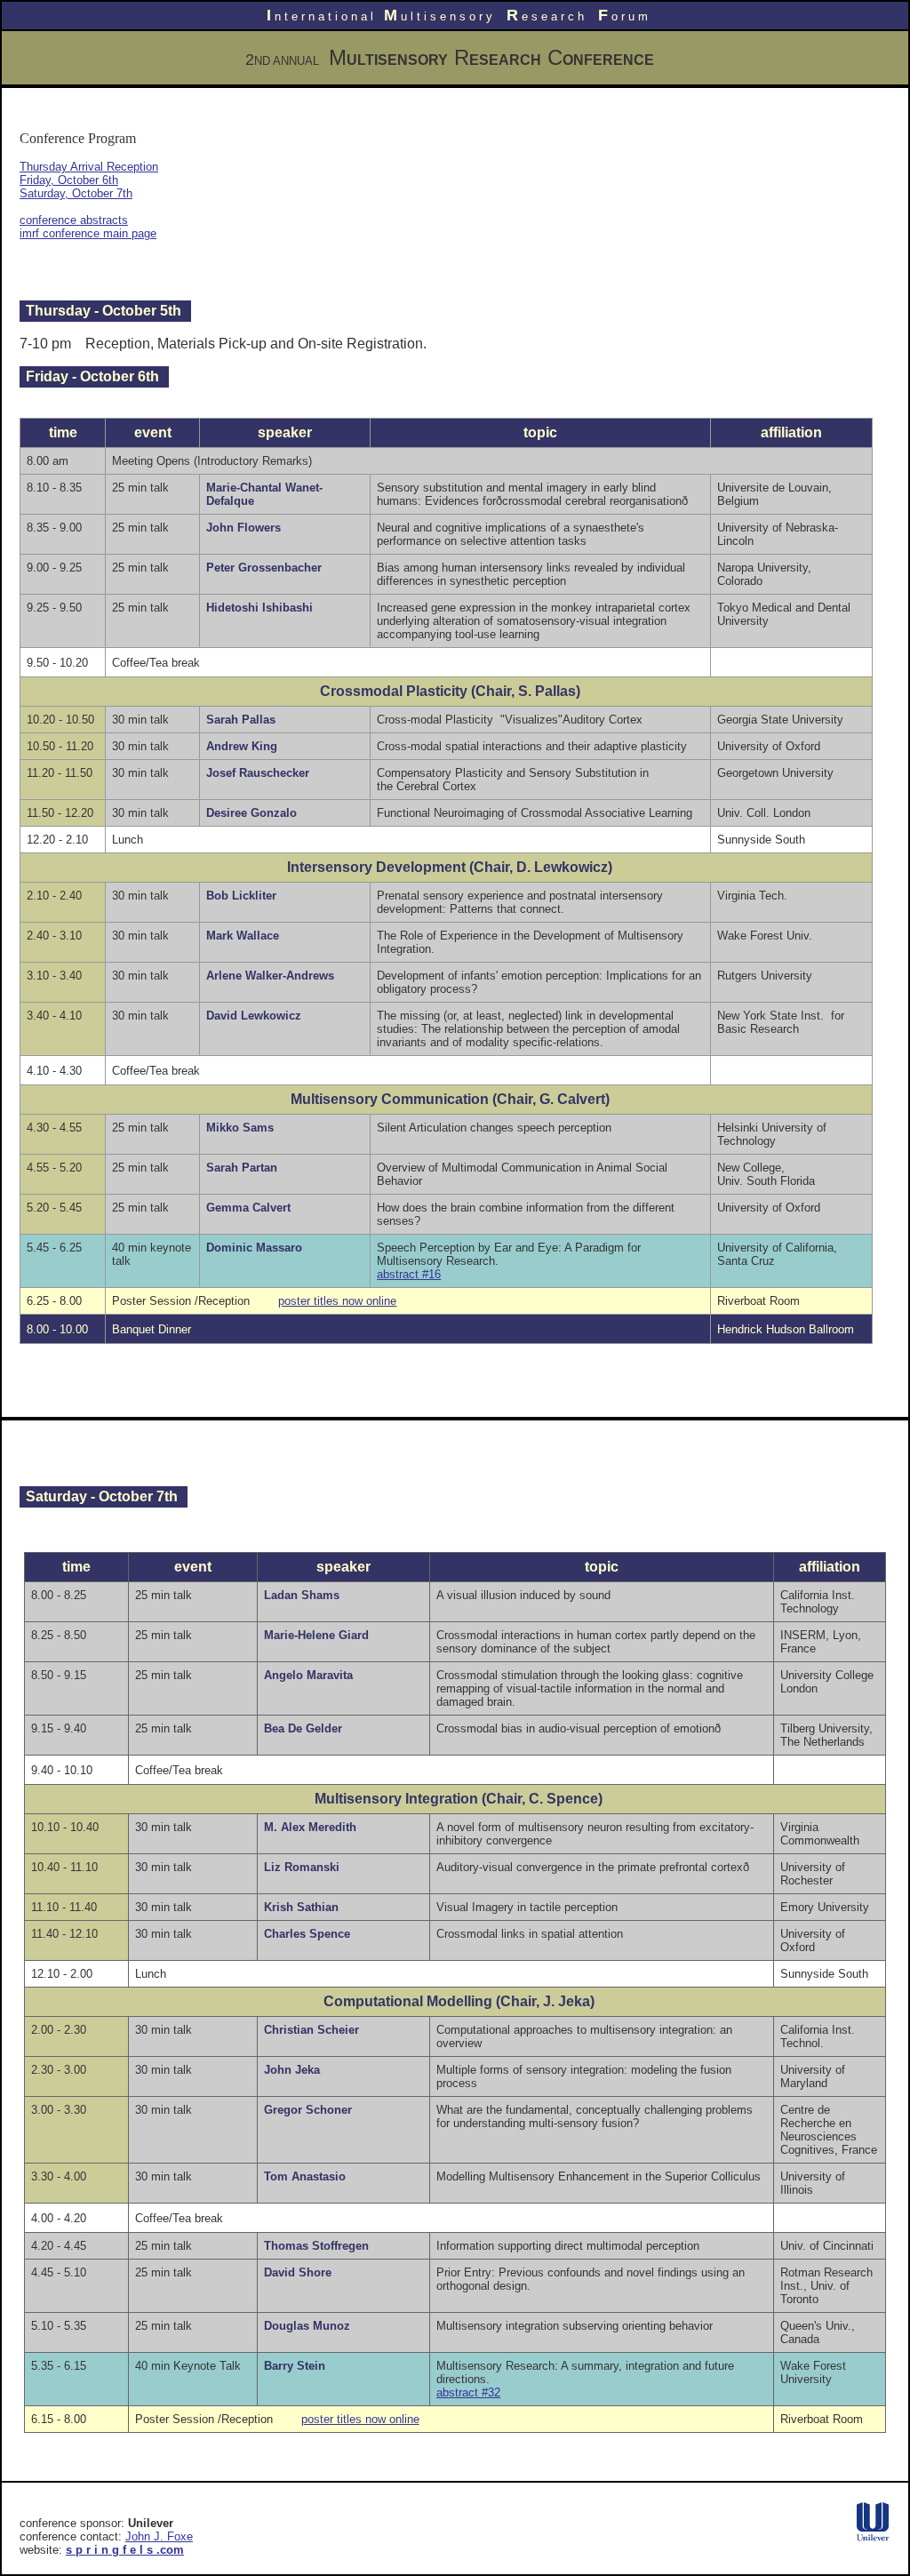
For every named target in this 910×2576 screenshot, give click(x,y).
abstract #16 (409, 1274)
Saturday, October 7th (76, 193)
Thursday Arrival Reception (89, 167)
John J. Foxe (159, 2536)
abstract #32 (468, 2392)
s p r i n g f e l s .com (125, 2550)
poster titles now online (337, 1301)
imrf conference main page (88, 233)
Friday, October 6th (69, 180)
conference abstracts (74, 220)
